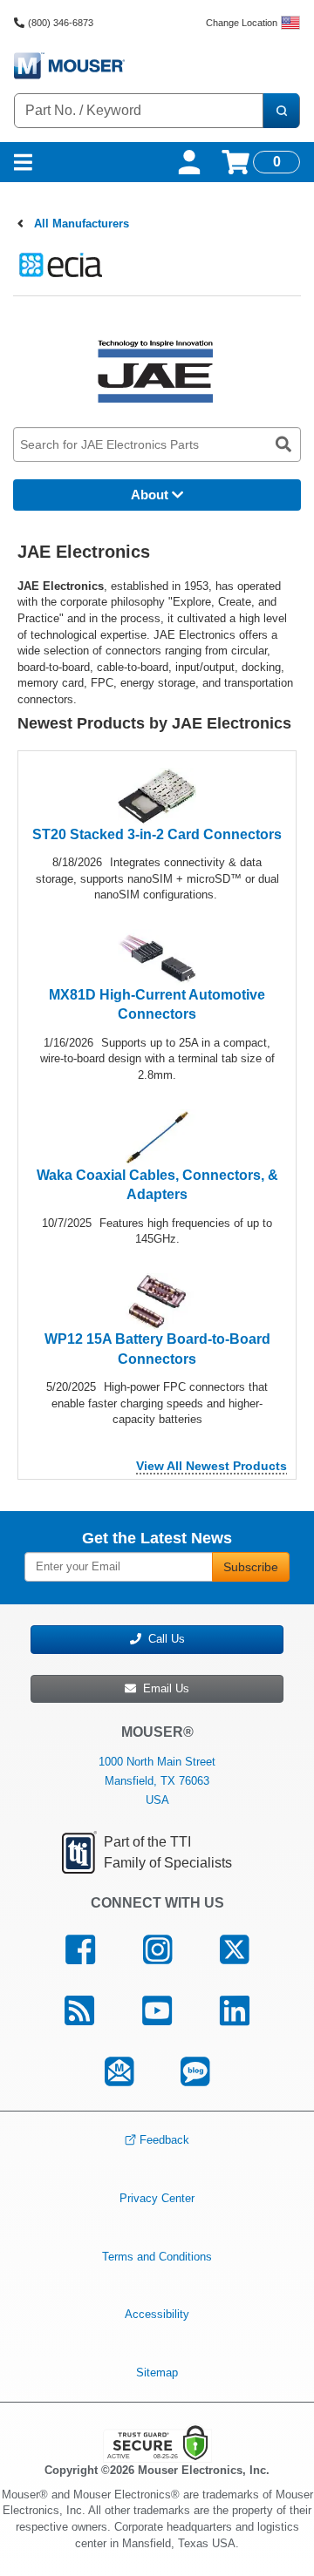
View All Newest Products (212, 1466)
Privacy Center (157, 2198)
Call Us (163, 1639)
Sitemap (157, 2373)
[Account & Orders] (189, 162)
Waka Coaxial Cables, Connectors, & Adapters (157, 1185)
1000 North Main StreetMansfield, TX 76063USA (157, 1781)
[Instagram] (158, 1950)
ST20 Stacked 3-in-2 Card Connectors (157, 834)
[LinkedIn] (234, 2011)
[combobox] (139, 111)
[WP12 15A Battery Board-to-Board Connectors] (157, 1301)
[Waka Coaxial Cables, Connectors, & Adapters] (157, 1137)
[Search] (281, 111)
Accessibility (157, 2314)
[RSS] (80, 2011)
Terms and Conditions (157, 2256)
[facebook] (81, 1950)
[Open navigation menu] (23, 162)
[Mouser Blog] (195, 2072)
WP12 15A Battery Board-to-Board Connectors (157, 1349)
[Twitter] (234, 1950)
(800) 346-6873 (61, 23)
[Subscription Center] (119, 2072)
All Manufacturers (82, 224)
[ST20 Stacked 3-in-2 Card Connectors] (157, 795)
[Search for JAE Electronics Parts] (283, 444)
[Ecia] (58, 264)
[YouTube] (157, 2011)
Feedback (164, 2140)
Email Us (163, 1688)
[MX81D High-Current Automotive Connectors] (157, 956)
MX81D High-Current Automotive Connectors (157, 1004)
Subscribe (251, 1567)
